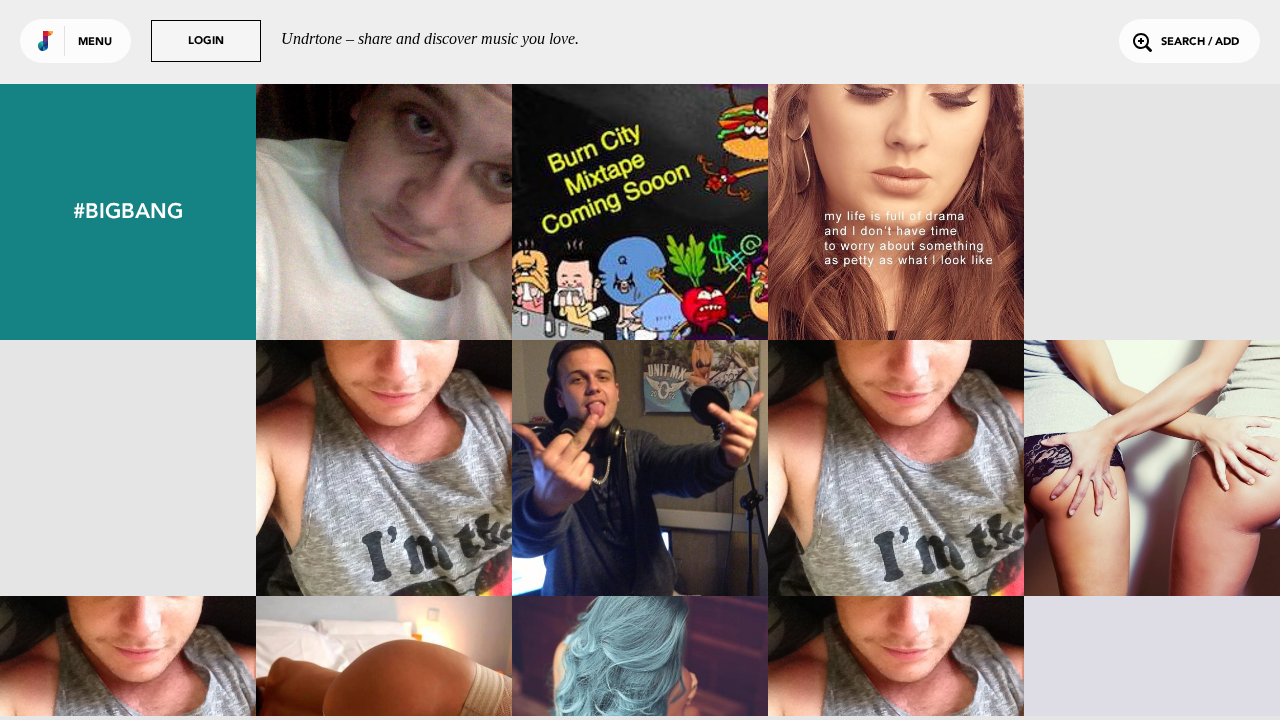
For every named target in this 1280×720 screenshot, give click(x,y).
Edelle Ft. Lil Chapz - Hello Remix (896, 275)
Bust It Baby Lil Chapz (128, 541)
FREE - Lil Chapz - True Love (640, 275)
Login (206, 41)
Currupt (384, 541)
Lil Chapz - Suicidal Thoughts (896, 531)
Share (437, 211)
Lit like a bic (1152, 285)
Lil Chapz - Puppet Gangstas (1152, 531)
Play (383, 211)
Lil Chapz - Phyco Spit (640, 541)
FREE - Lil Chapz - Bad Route (384, 275)
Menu (95, 42)
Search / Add (1200, 42)
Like (330, 211)
